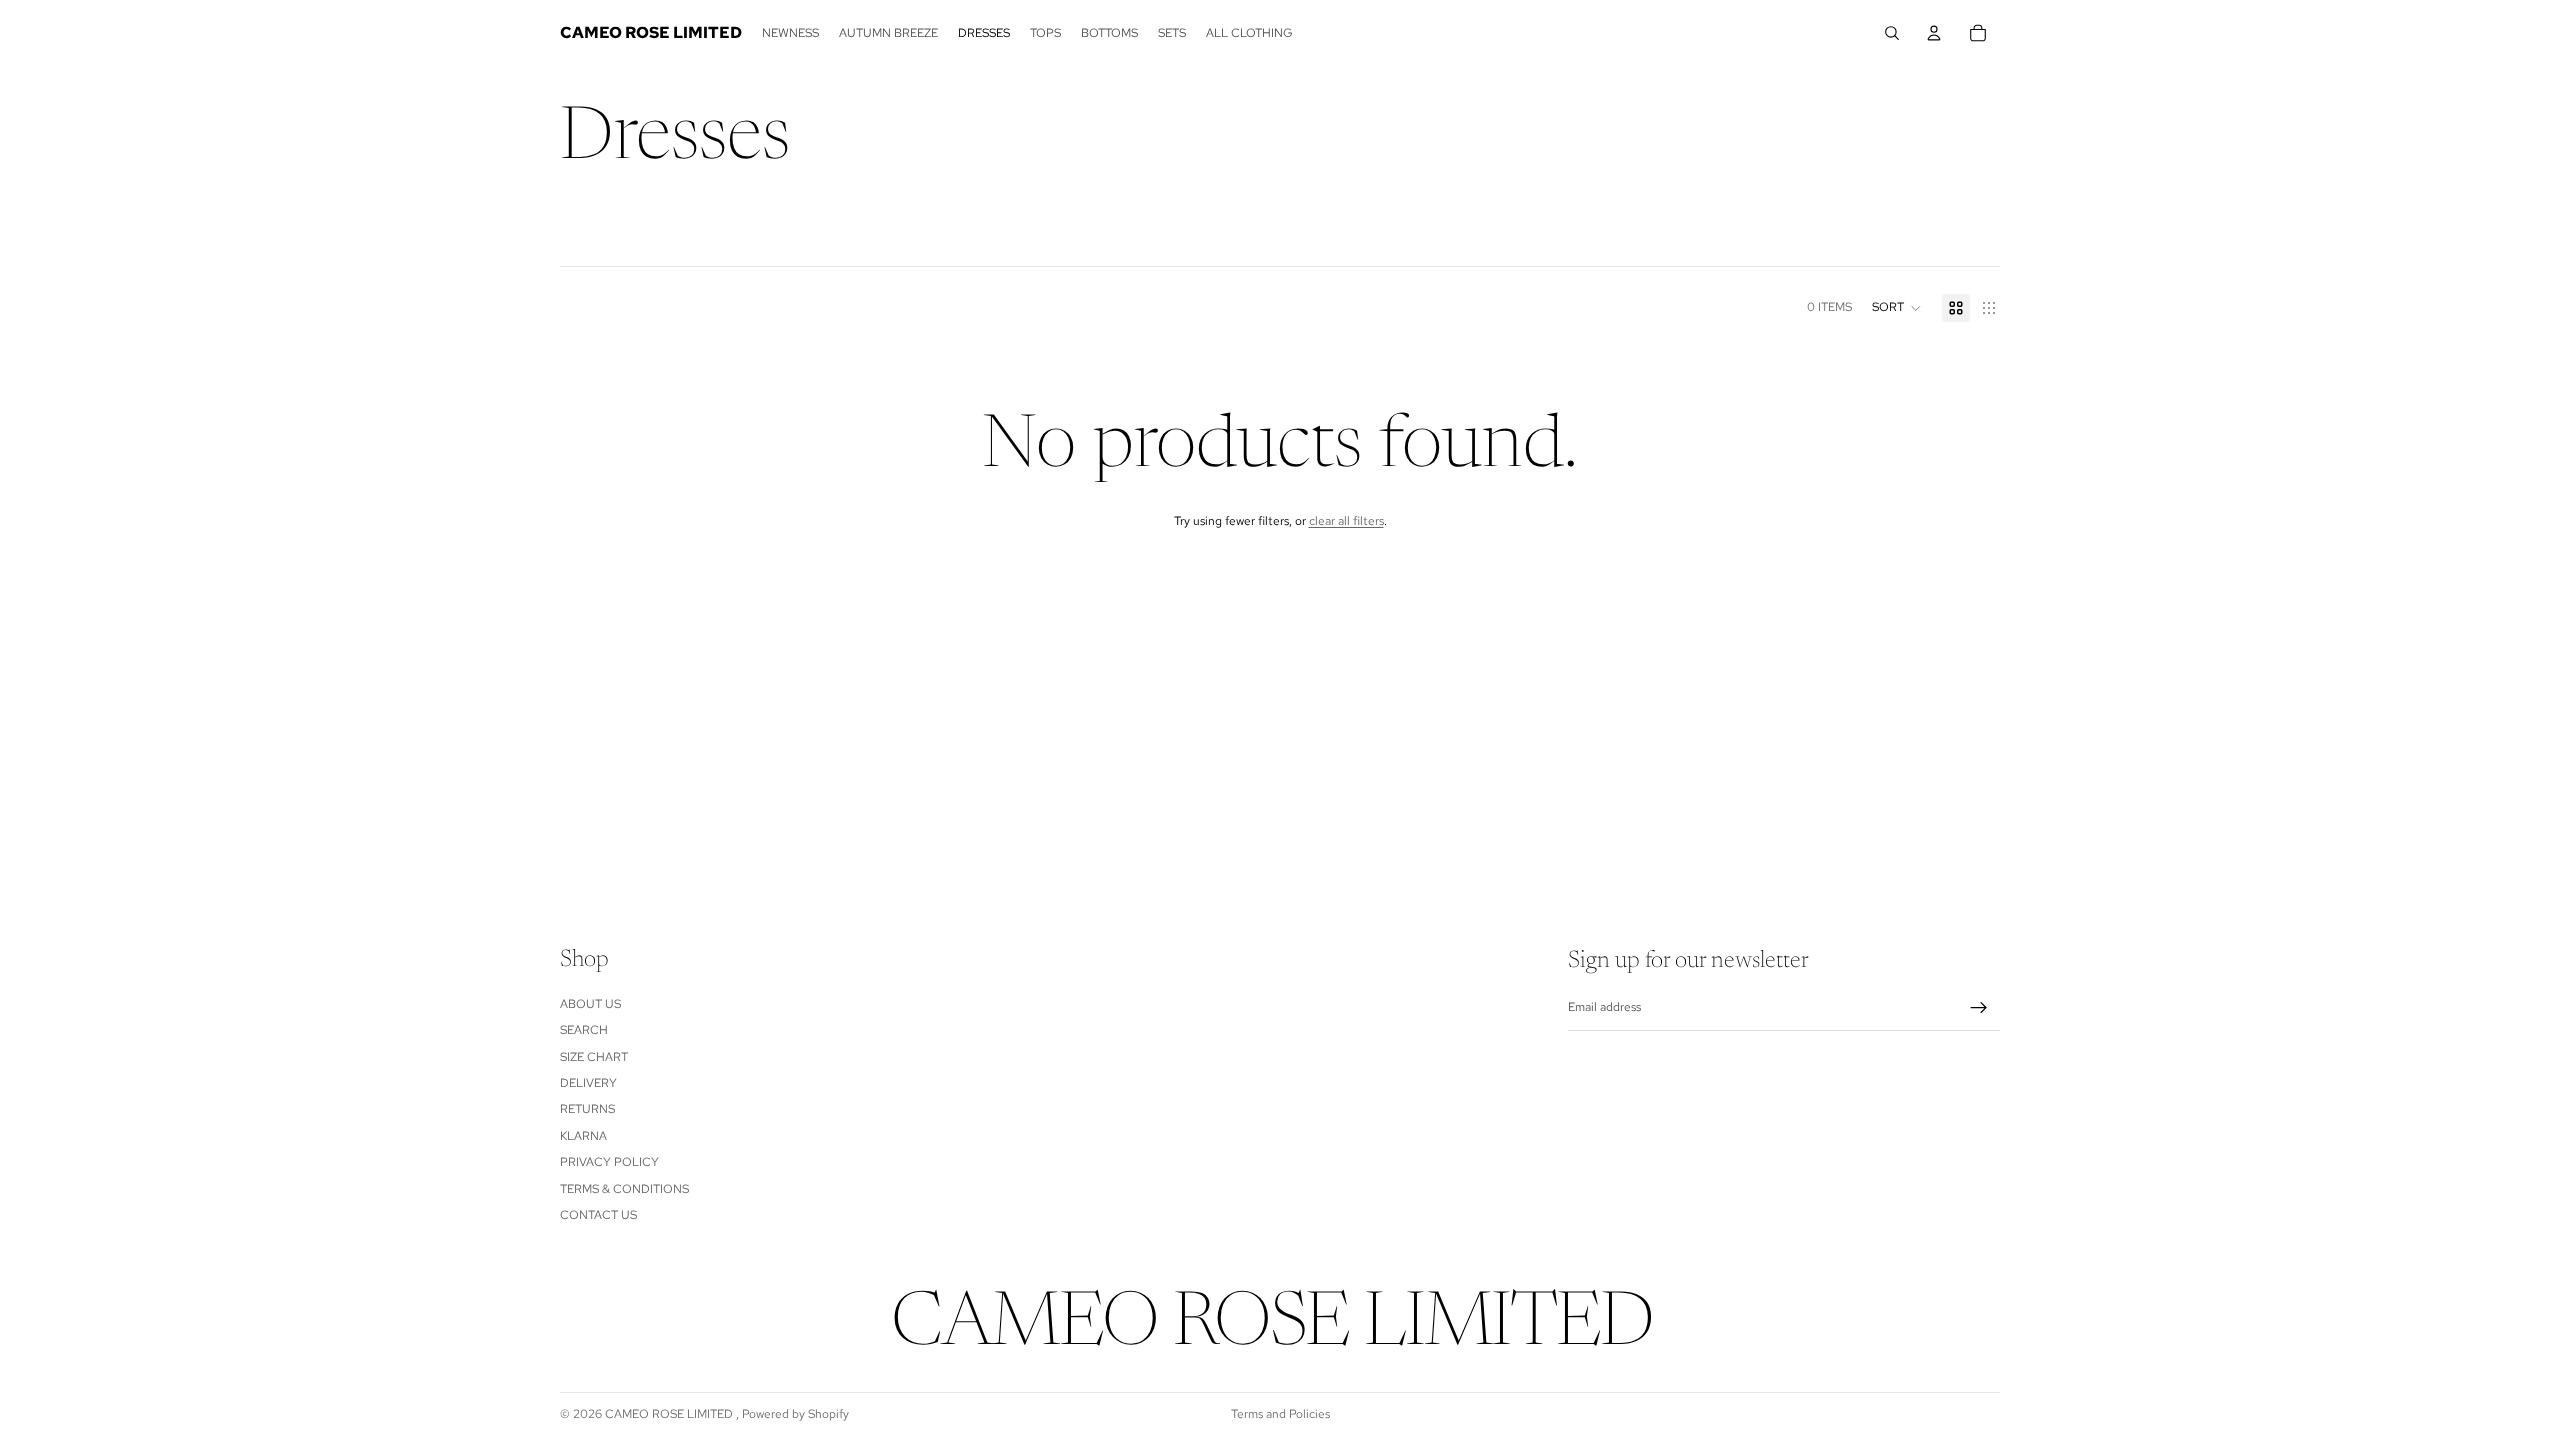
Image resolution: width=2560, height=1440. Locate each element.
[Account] (1934, 33)
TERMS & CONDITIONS (624, 1189)
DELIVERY (588, 1083)
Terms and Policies (1280, 1414)
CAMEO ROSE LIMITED (670, 1414)
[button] (1897, 308)
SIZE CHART (594, 1057)
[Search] (1892, 33)
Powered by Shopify (795, 1414)
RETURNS (587, 1110)
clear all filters (1346, 521)
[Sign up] (1979, 1008)
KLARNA (583, 1136)
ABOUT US (590, 1004)
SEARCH (584, 1030)
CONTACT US (598, 1215)
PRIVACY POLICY (609, 1162)
